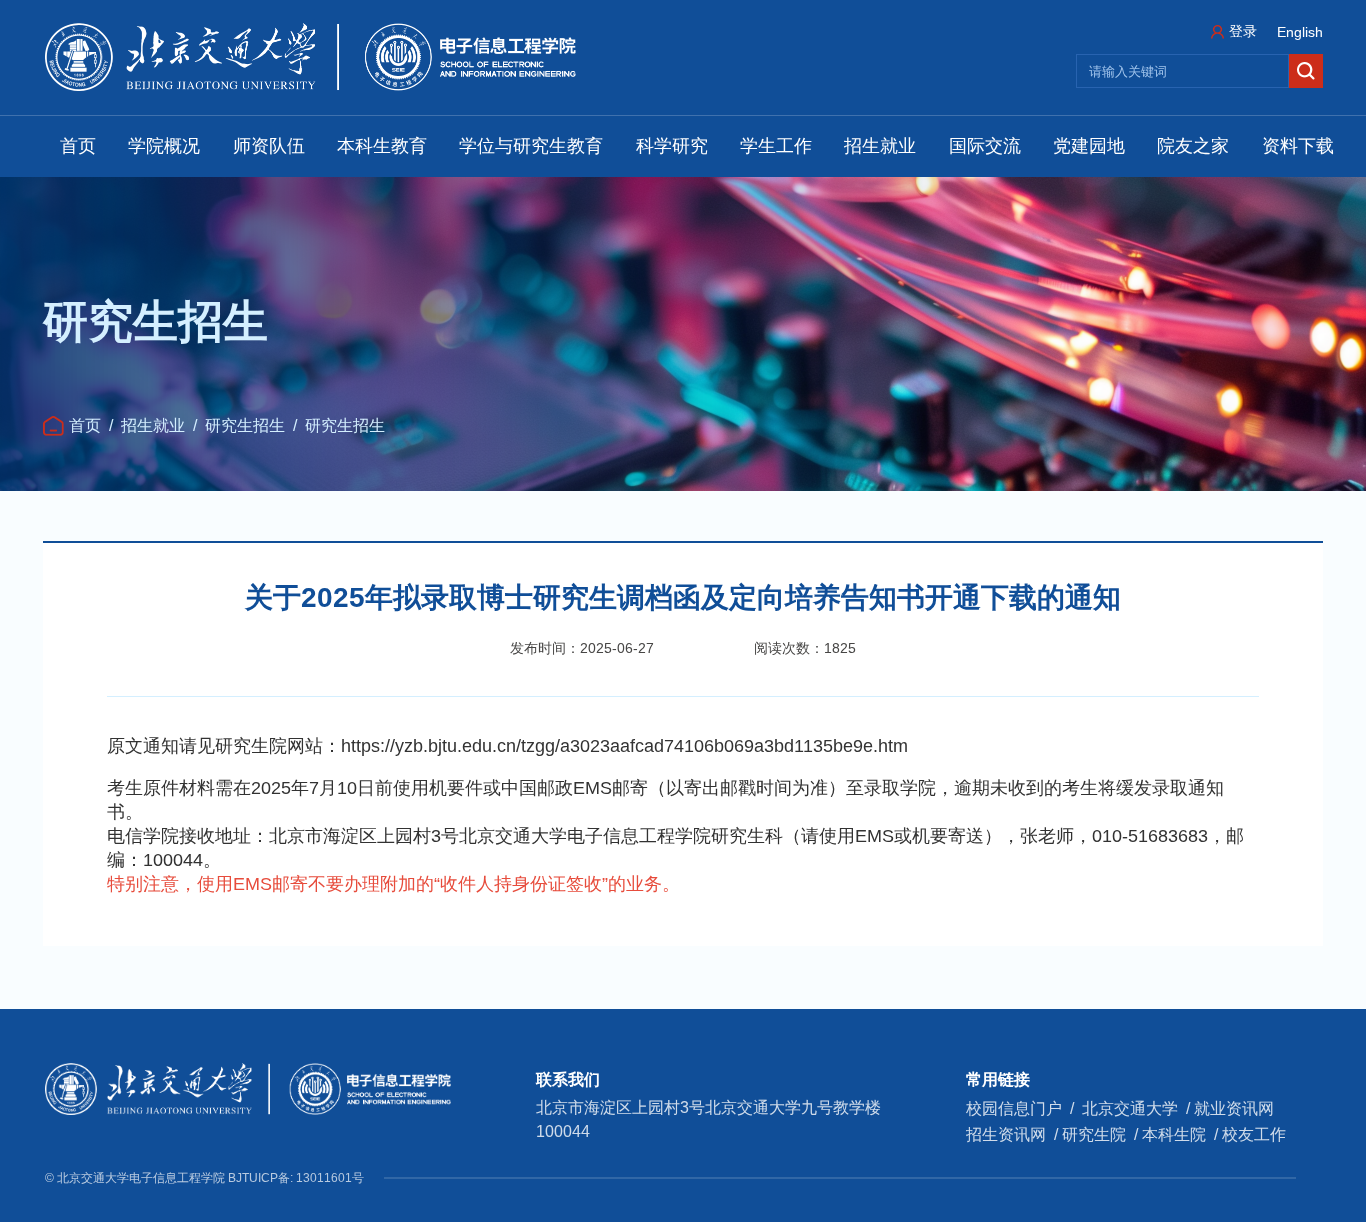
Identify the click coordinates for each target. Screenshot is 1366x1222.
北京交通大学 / (1138, 1108)
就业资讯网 (1234, 1108)
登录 (1243, 31)
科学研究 (672, 146)
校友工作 (1254, 1134)
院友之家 (1193, 146)
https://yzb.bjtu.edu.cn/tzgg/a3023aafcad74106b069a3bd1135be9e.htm (624, 746)
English (1300, 32)
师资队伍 (269, 146)
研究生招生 (245, 425)
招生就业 (880, 146)
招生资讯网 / (1014, 1134)
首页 (78, 146)
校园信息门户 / (1024, 1108)
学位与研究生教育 (531, 146)
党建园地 (1089, 146)
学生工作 (776, 146)
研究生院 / (1102, 1134)
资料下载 (1298, 146)
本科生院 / (1182, 1134)
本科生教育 (382, 146)
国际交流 (985, 146)
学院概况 (164, 146)
